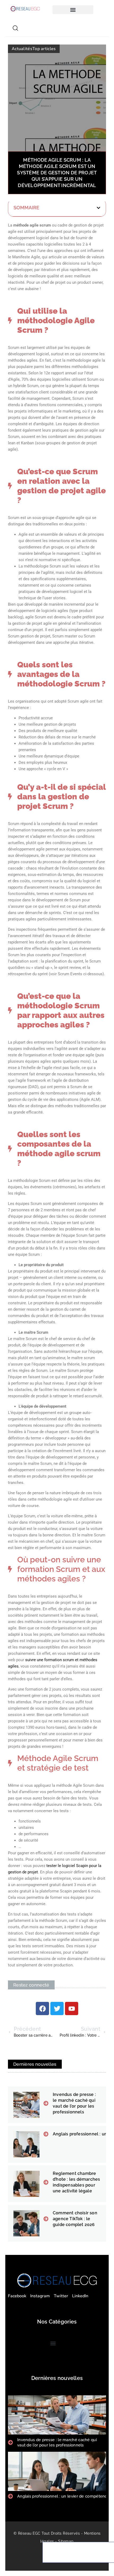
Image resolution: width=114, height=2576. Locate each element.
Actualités (22, 49)
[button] (73, 10)
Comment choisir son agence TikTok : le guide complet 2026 (75, 2219)
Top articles (44, 49)
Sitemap (66, 2541)
